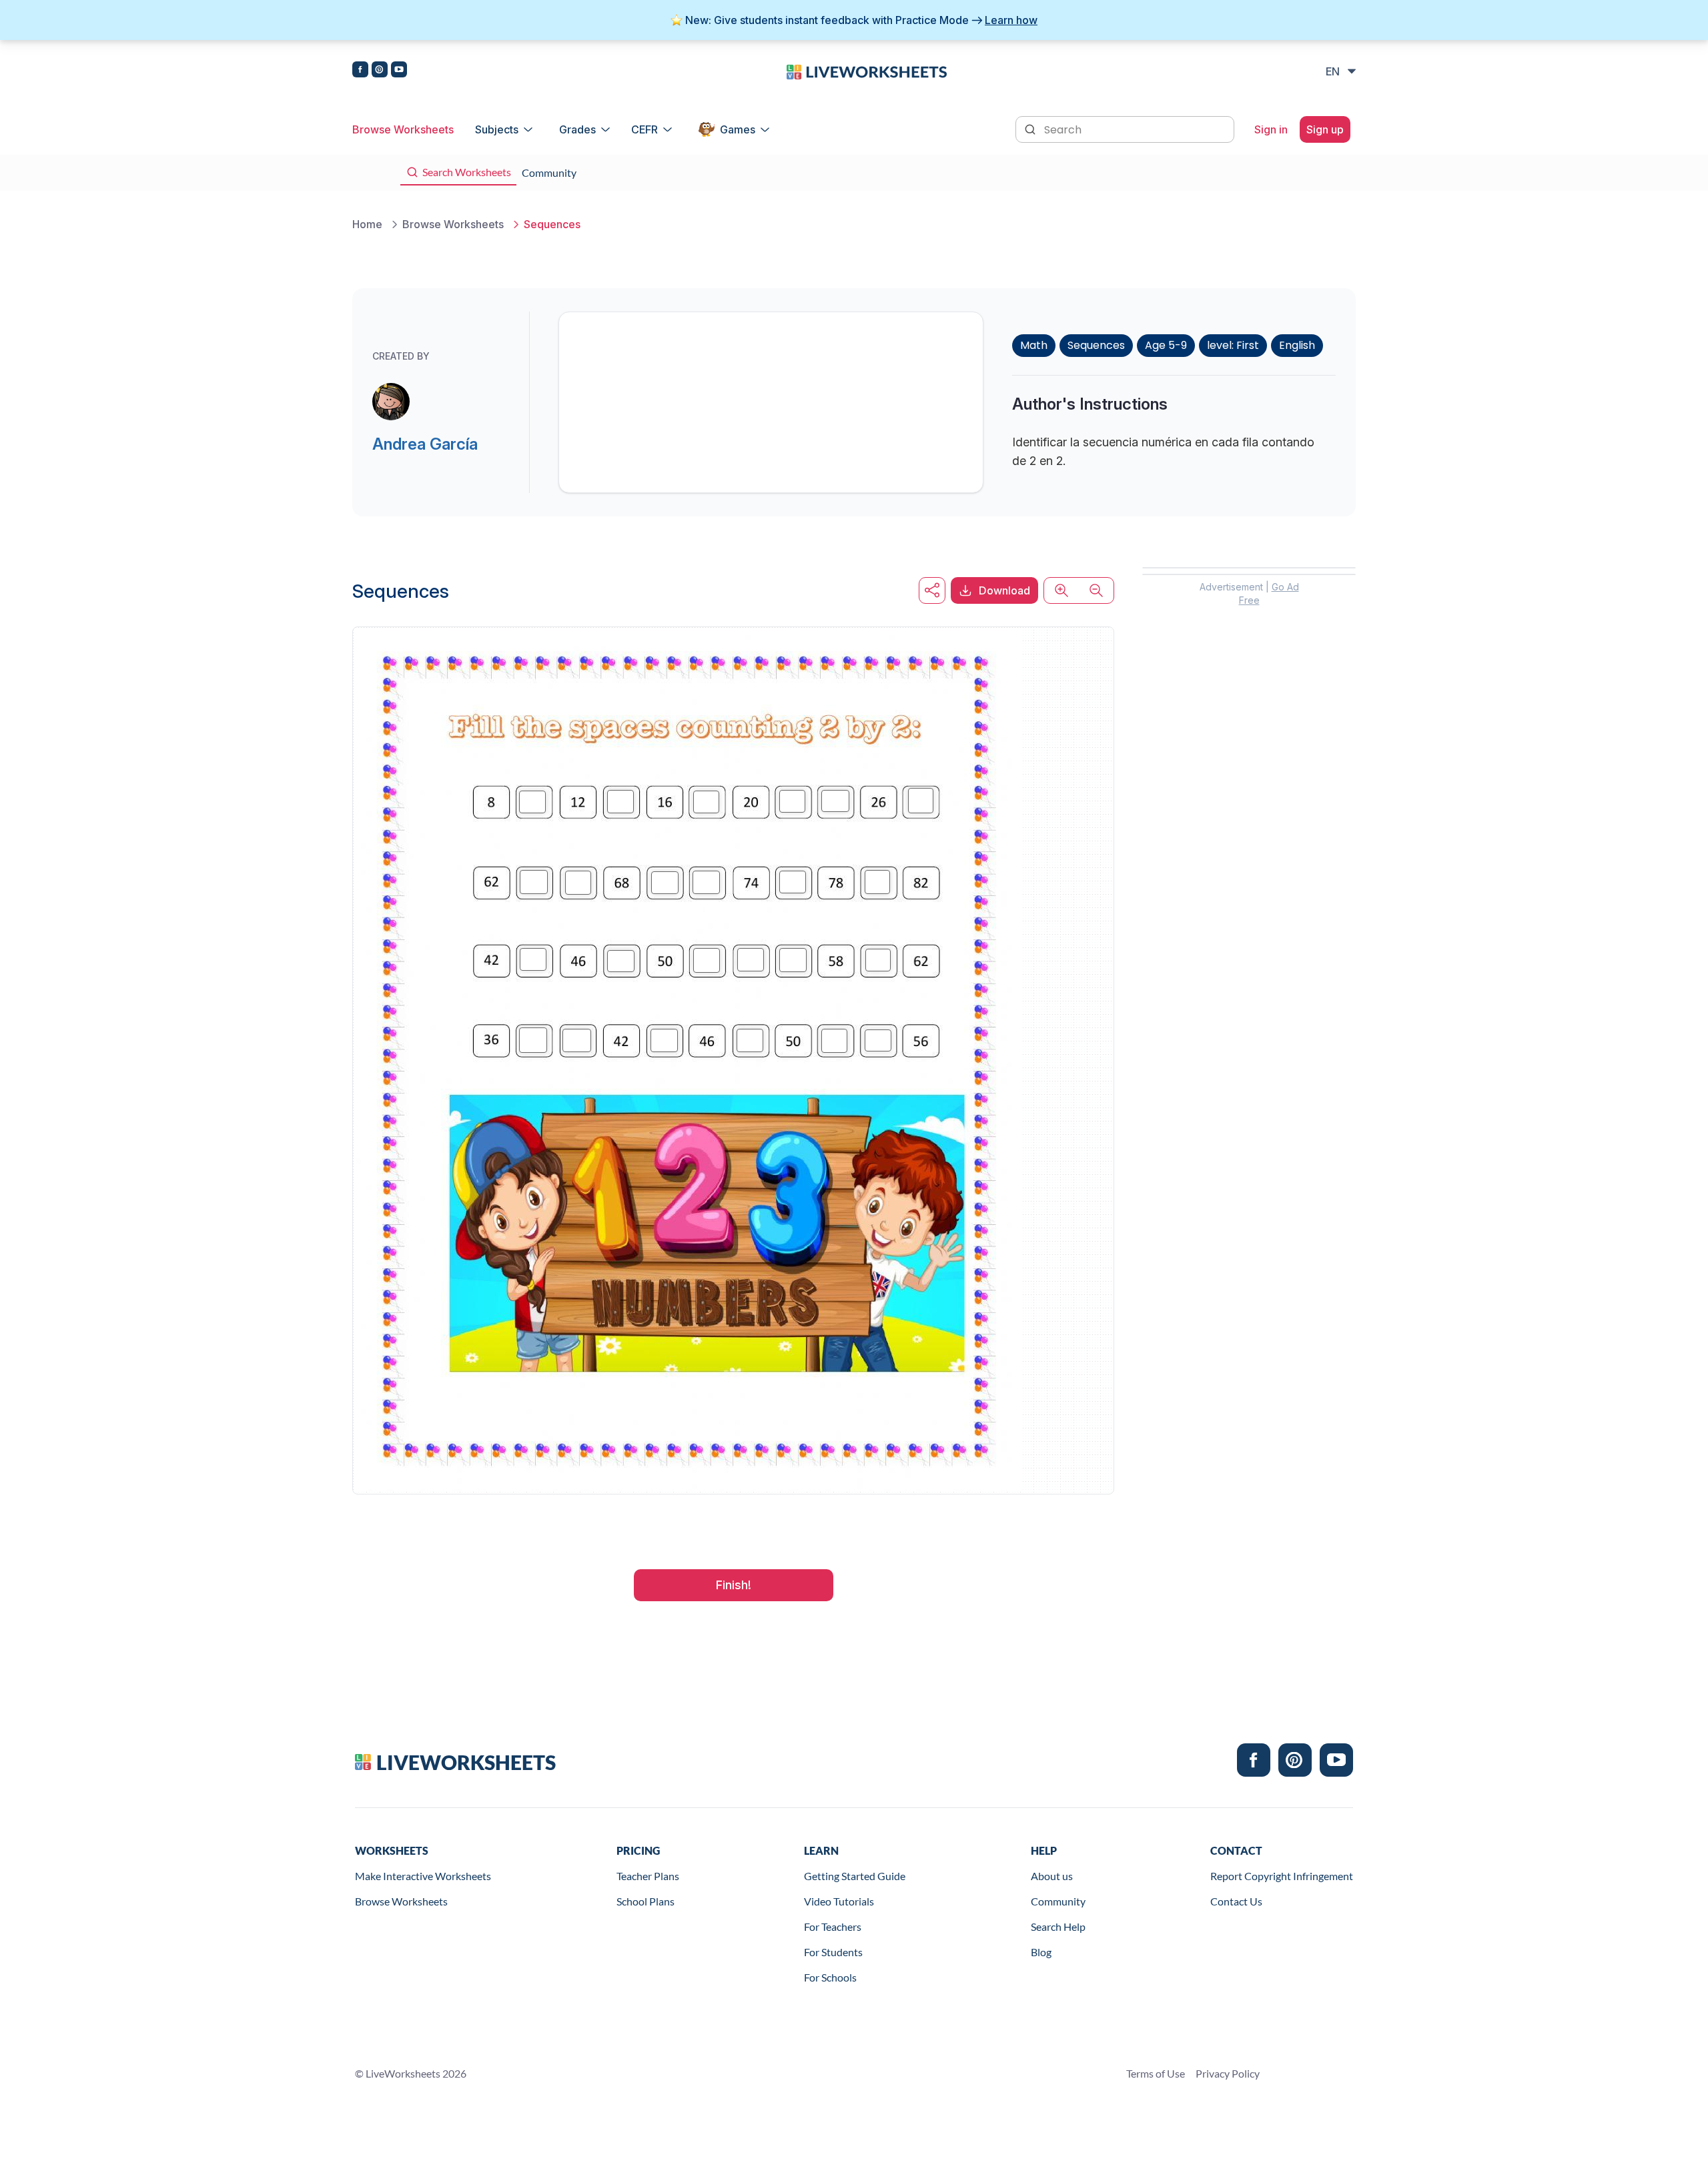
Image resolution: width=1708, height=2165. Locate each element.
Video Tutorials (839, 1901)
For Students (833, 1952)
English (1297, 345)
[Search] (1031, 128)
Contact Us (1236, 1901)
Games (738, 129)
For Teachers (833, 1926)
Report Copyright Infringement (1282, 1876)
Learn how (1011, 20)
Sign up (1325, 129)
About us (1052, 1876)
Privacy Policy (1228, 2073)
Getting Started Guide (855, 1876)
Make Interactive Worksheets (423, 1876)
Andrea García (425, 444)
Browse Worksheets (403, 129)
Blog (1041, 1952)
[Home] (867, 71)
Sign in (1271, 129)
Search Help (1058, 1926)
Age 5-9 (1166, 345)
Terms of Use (1156, 2073)
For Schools (830, 1977)
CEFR (645, 129)
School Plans (646, 1901)
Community (1058, 1901)
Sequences (1096, 345)
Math (1034, 345)
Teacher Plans (648, 1876)
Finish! (734, 1585)
